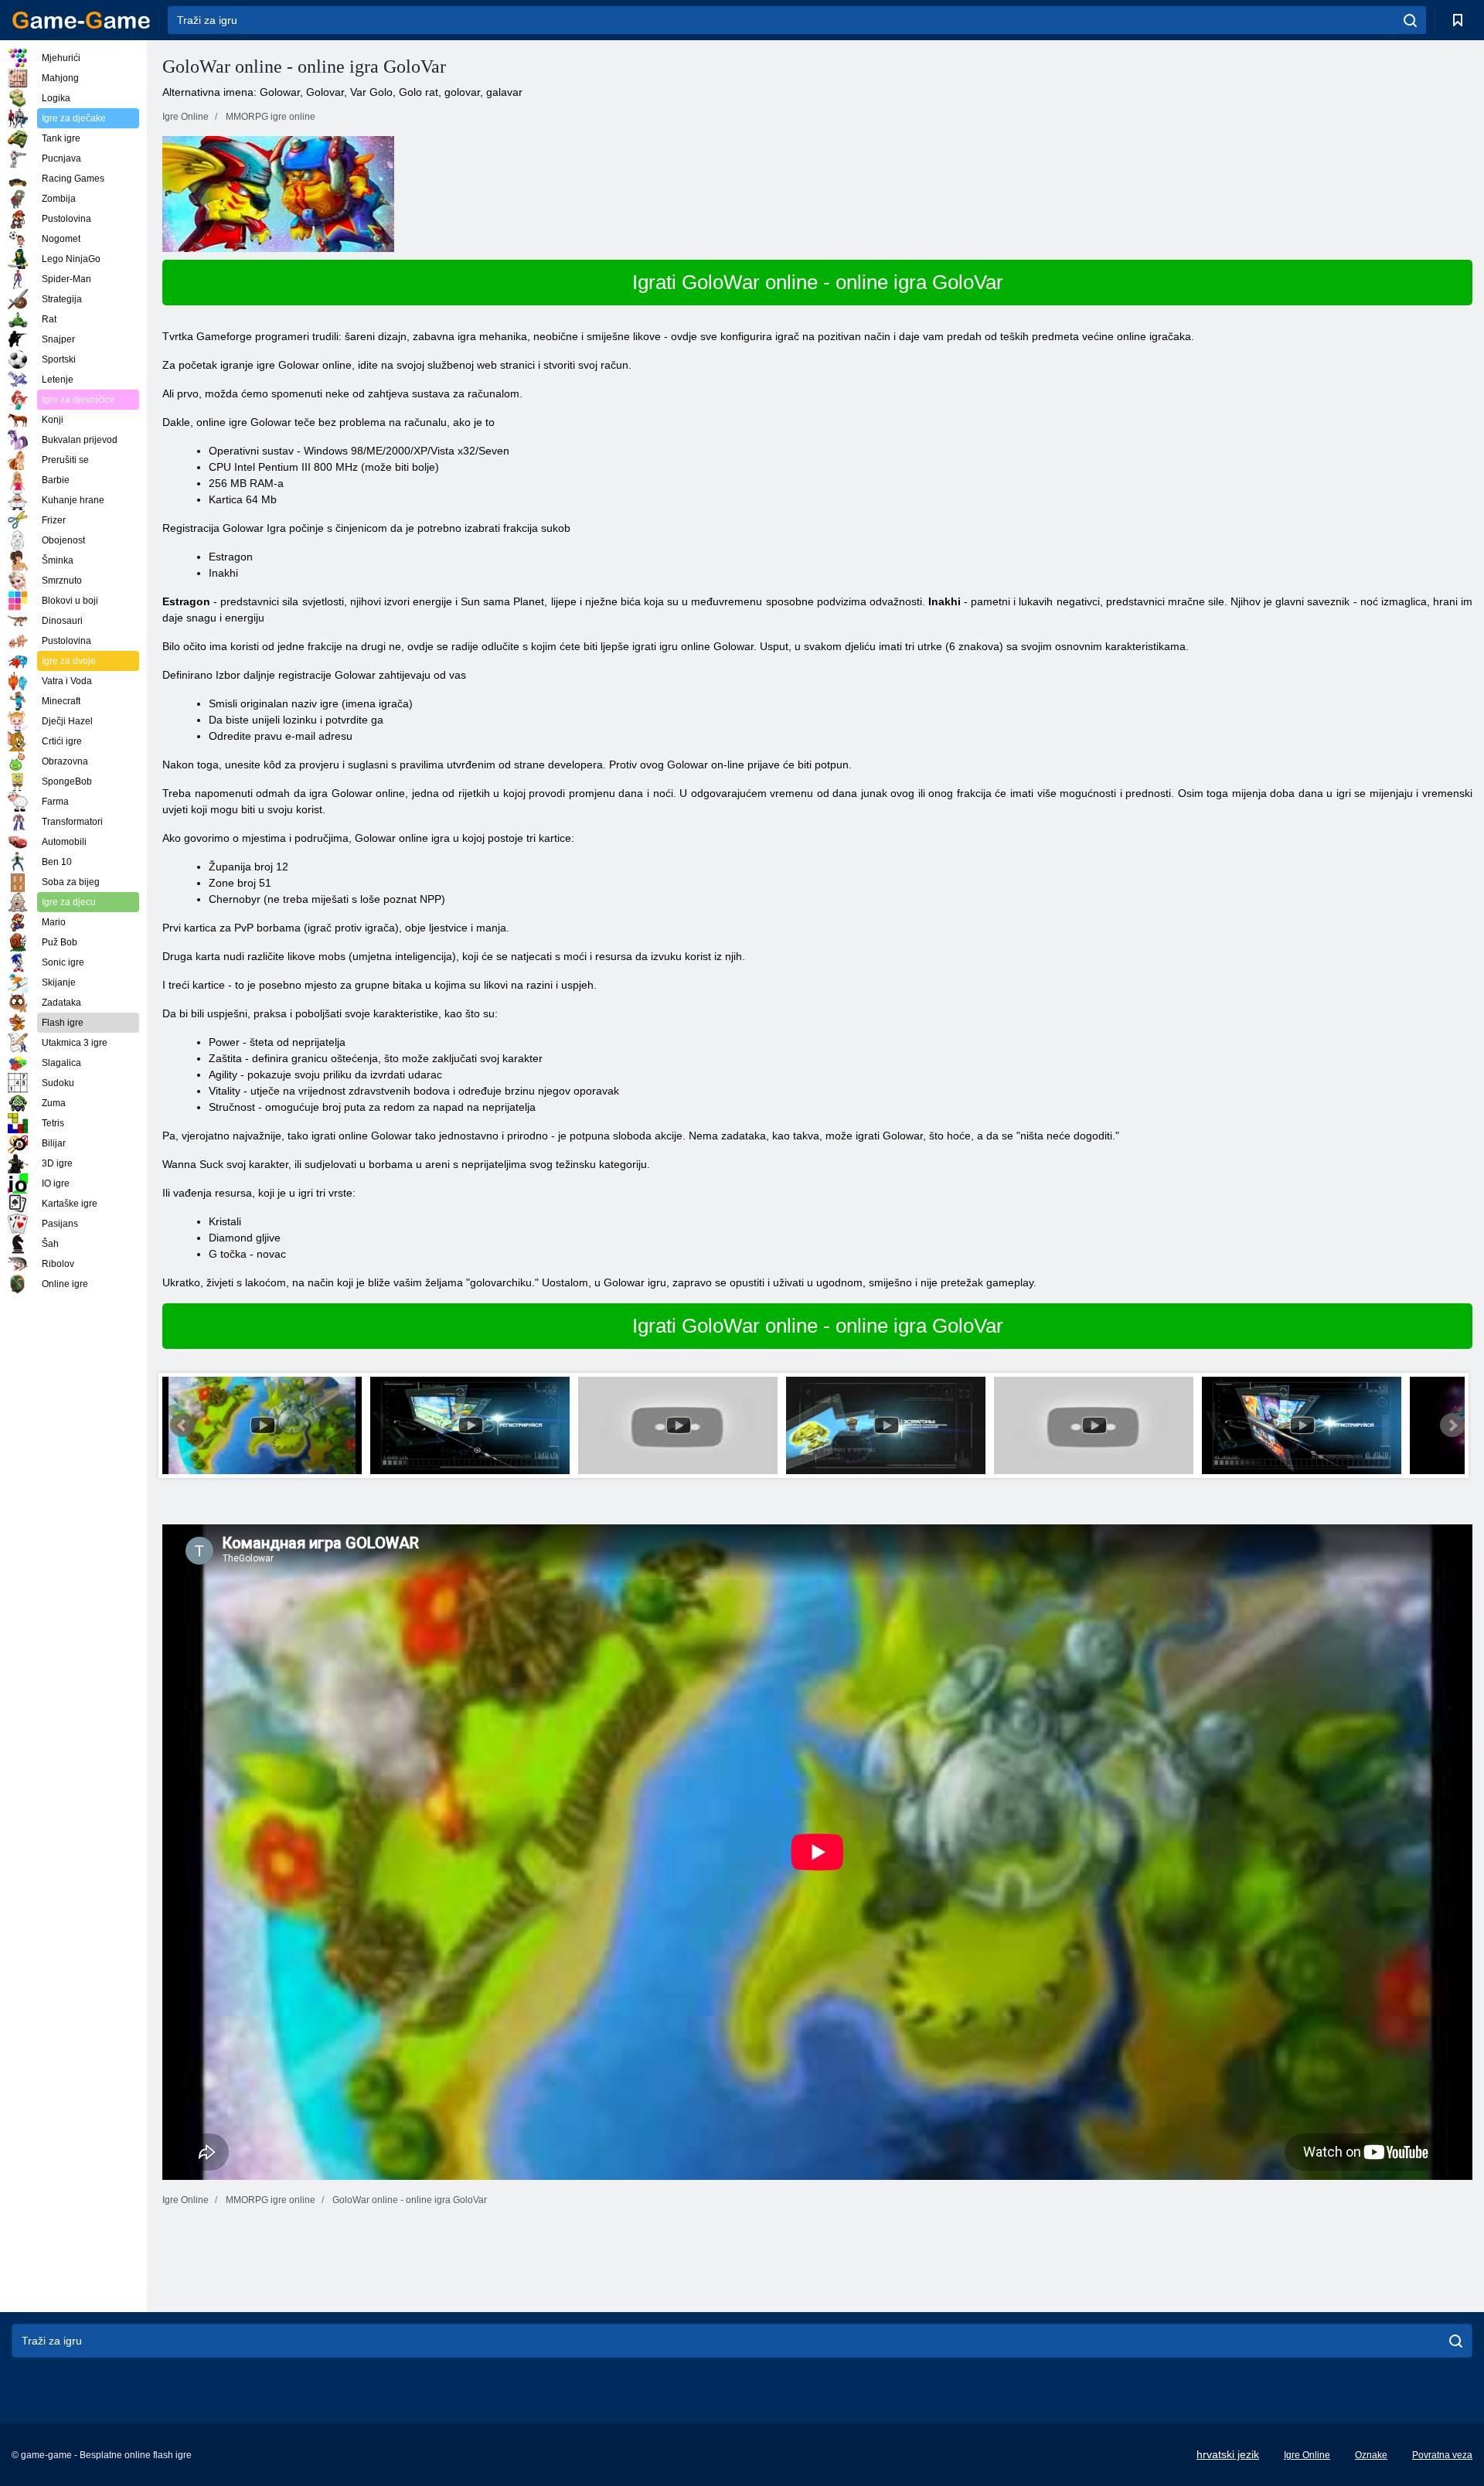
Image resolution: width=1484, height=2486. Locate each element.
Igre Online (1307, 2455)
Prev (182, 1425)
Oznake (1371, 2455)
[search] (1410, 20)
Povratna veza (1442, 2455)
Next (1452, 1425)
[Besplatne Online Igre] (81, 20)
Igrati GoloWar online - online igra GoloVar (818, 282)
